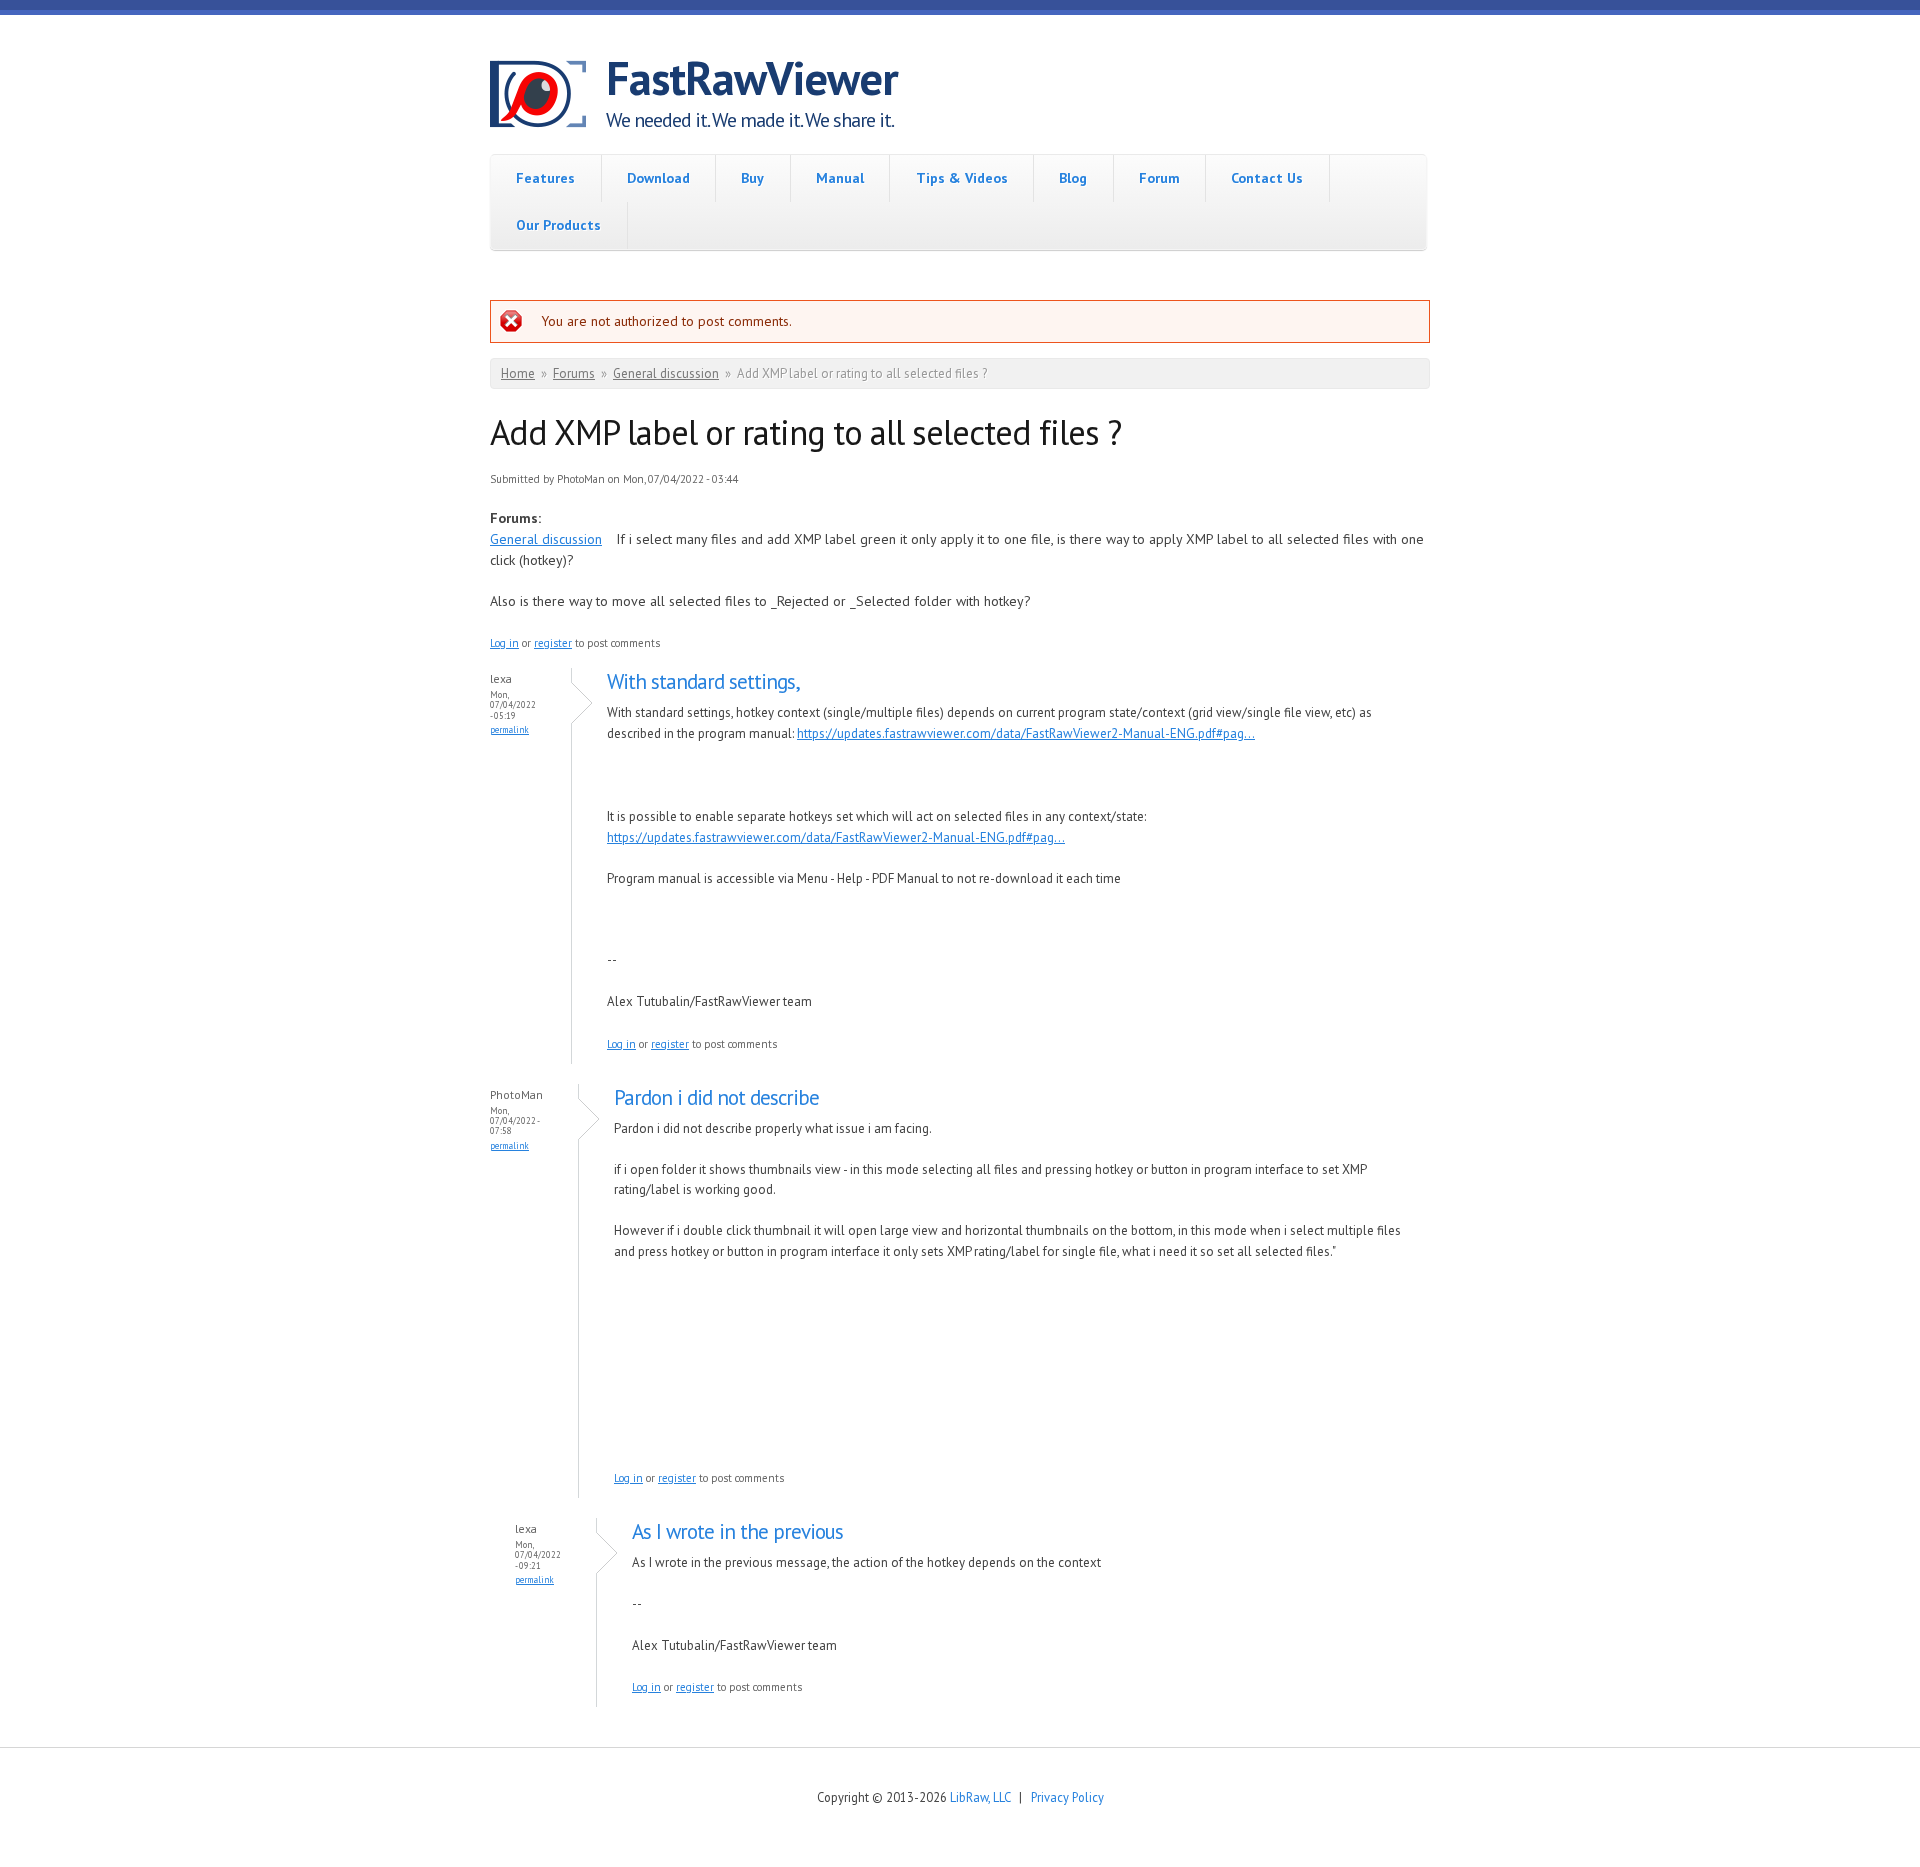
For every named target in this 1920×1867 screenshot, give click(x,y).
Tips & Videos (962, 178)
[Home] (548, 97)
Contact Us (1267, 178)
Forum (1159, 178)
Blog (1073, 178)
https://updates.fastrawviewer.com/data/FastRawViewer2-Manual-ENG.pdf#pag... (1026, 733)
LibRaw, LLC (980, 1797)
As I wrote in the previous (737, 1531)
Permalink (509, 729)
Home (518, 373)
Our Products (558, 225)
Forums (574, 373)
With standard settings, (703, 681)
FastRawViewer (752, 78)
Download (658, 178)
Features (545, 178)
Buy (752, 178)
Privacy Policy (1067, 1797)
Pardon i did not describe (716, 1097)
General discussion (666, 373)
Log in (504, 643)
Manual (840, 178)
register (553, 643)
